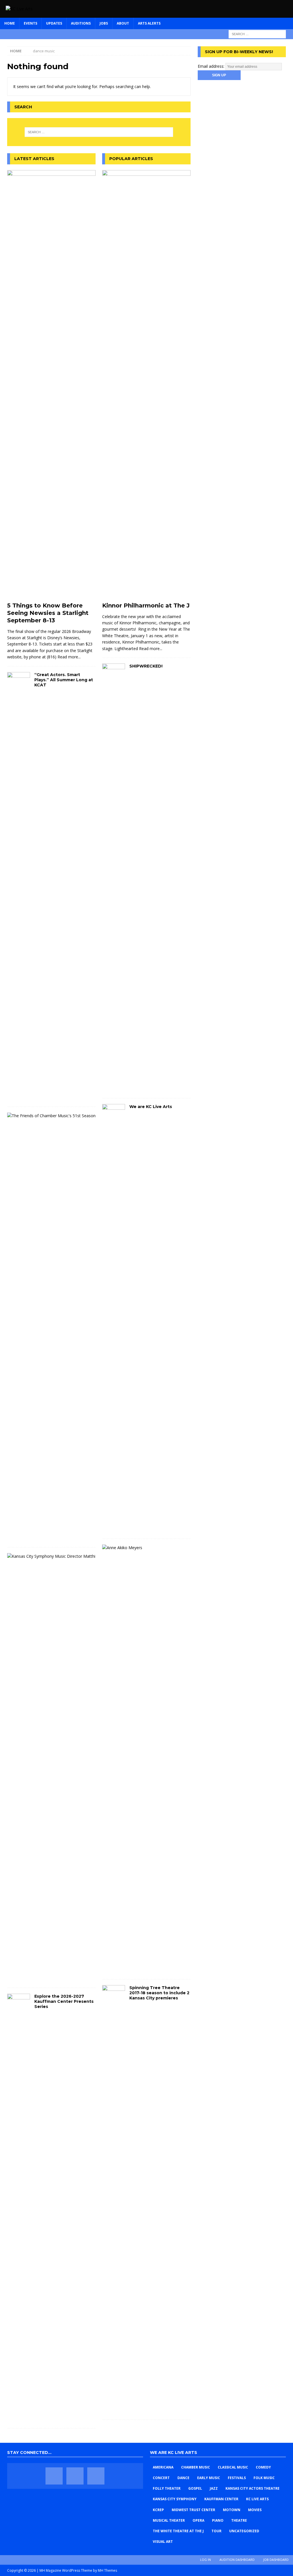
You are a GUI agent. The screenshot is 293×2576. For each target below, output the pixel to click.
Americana (163, 2467)
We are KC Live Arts (151, 1107)
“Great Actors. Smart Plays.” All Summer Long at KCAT (64, 680)
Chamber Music (196, 2467)
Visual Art (163, 2542)
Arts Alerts (149, 23)
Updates (54, 23)
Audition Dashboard (237, 2560)
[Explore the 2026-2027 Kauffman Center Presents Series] (19, 2208)
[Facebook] (54, 2476)
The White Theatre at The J (178, 2531)
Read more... (69, 657)
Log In (205, 2560)
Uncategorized (244, 2531)
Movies (255, 2510)
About (123, 23)
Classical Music (233, 2467)
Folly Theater (167, 2488)
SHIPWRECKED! (146, 666)
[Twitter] (75, 2476)
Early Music (209, 2478)
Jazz (214, 2488)
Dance (183, 2478)
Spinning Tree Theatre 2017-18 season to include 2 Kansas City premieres (159, 1993)
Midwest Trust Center (193, 2510)
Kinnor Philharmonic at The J (146, 605)
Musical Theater (169, 2520)
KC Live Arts (257, 2499)
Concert (161, 2478)
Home (10, 23)
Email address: (212, 66)
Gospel (195, 2488)
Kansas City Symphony (175, 2499)
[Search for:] (257, 34)
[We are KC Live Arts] (114, 1318)
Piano (218, 2520)
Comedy (263, 2467)
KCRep (158, 2510)
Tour (216, 2531)
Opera (198, 2520)
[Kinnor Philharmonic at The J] (146, 384)
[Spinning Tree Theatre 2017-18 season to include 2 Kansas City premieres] (114, 2200)
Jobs (104, 23)
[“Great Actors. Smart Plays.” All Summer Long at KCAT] (19, 886)
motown (232, 2510)
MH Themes (107, 2570)
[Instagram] (96, 2476)
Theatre (239, 2520)
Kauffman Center (221, 2499)
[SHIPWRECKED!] (114, 878)
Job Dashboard (276, 2560)
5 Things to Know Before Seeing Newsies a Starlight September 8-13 (48, 613)
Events (30, 23)
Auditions (81, 23)
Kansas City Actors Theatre (253, 2488)
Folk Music (264, 2478)
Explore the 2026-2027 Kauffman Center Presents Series (64, 2001)
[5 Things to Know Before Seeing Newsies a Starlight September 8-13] (51, 384)
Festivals (237, 2478)
